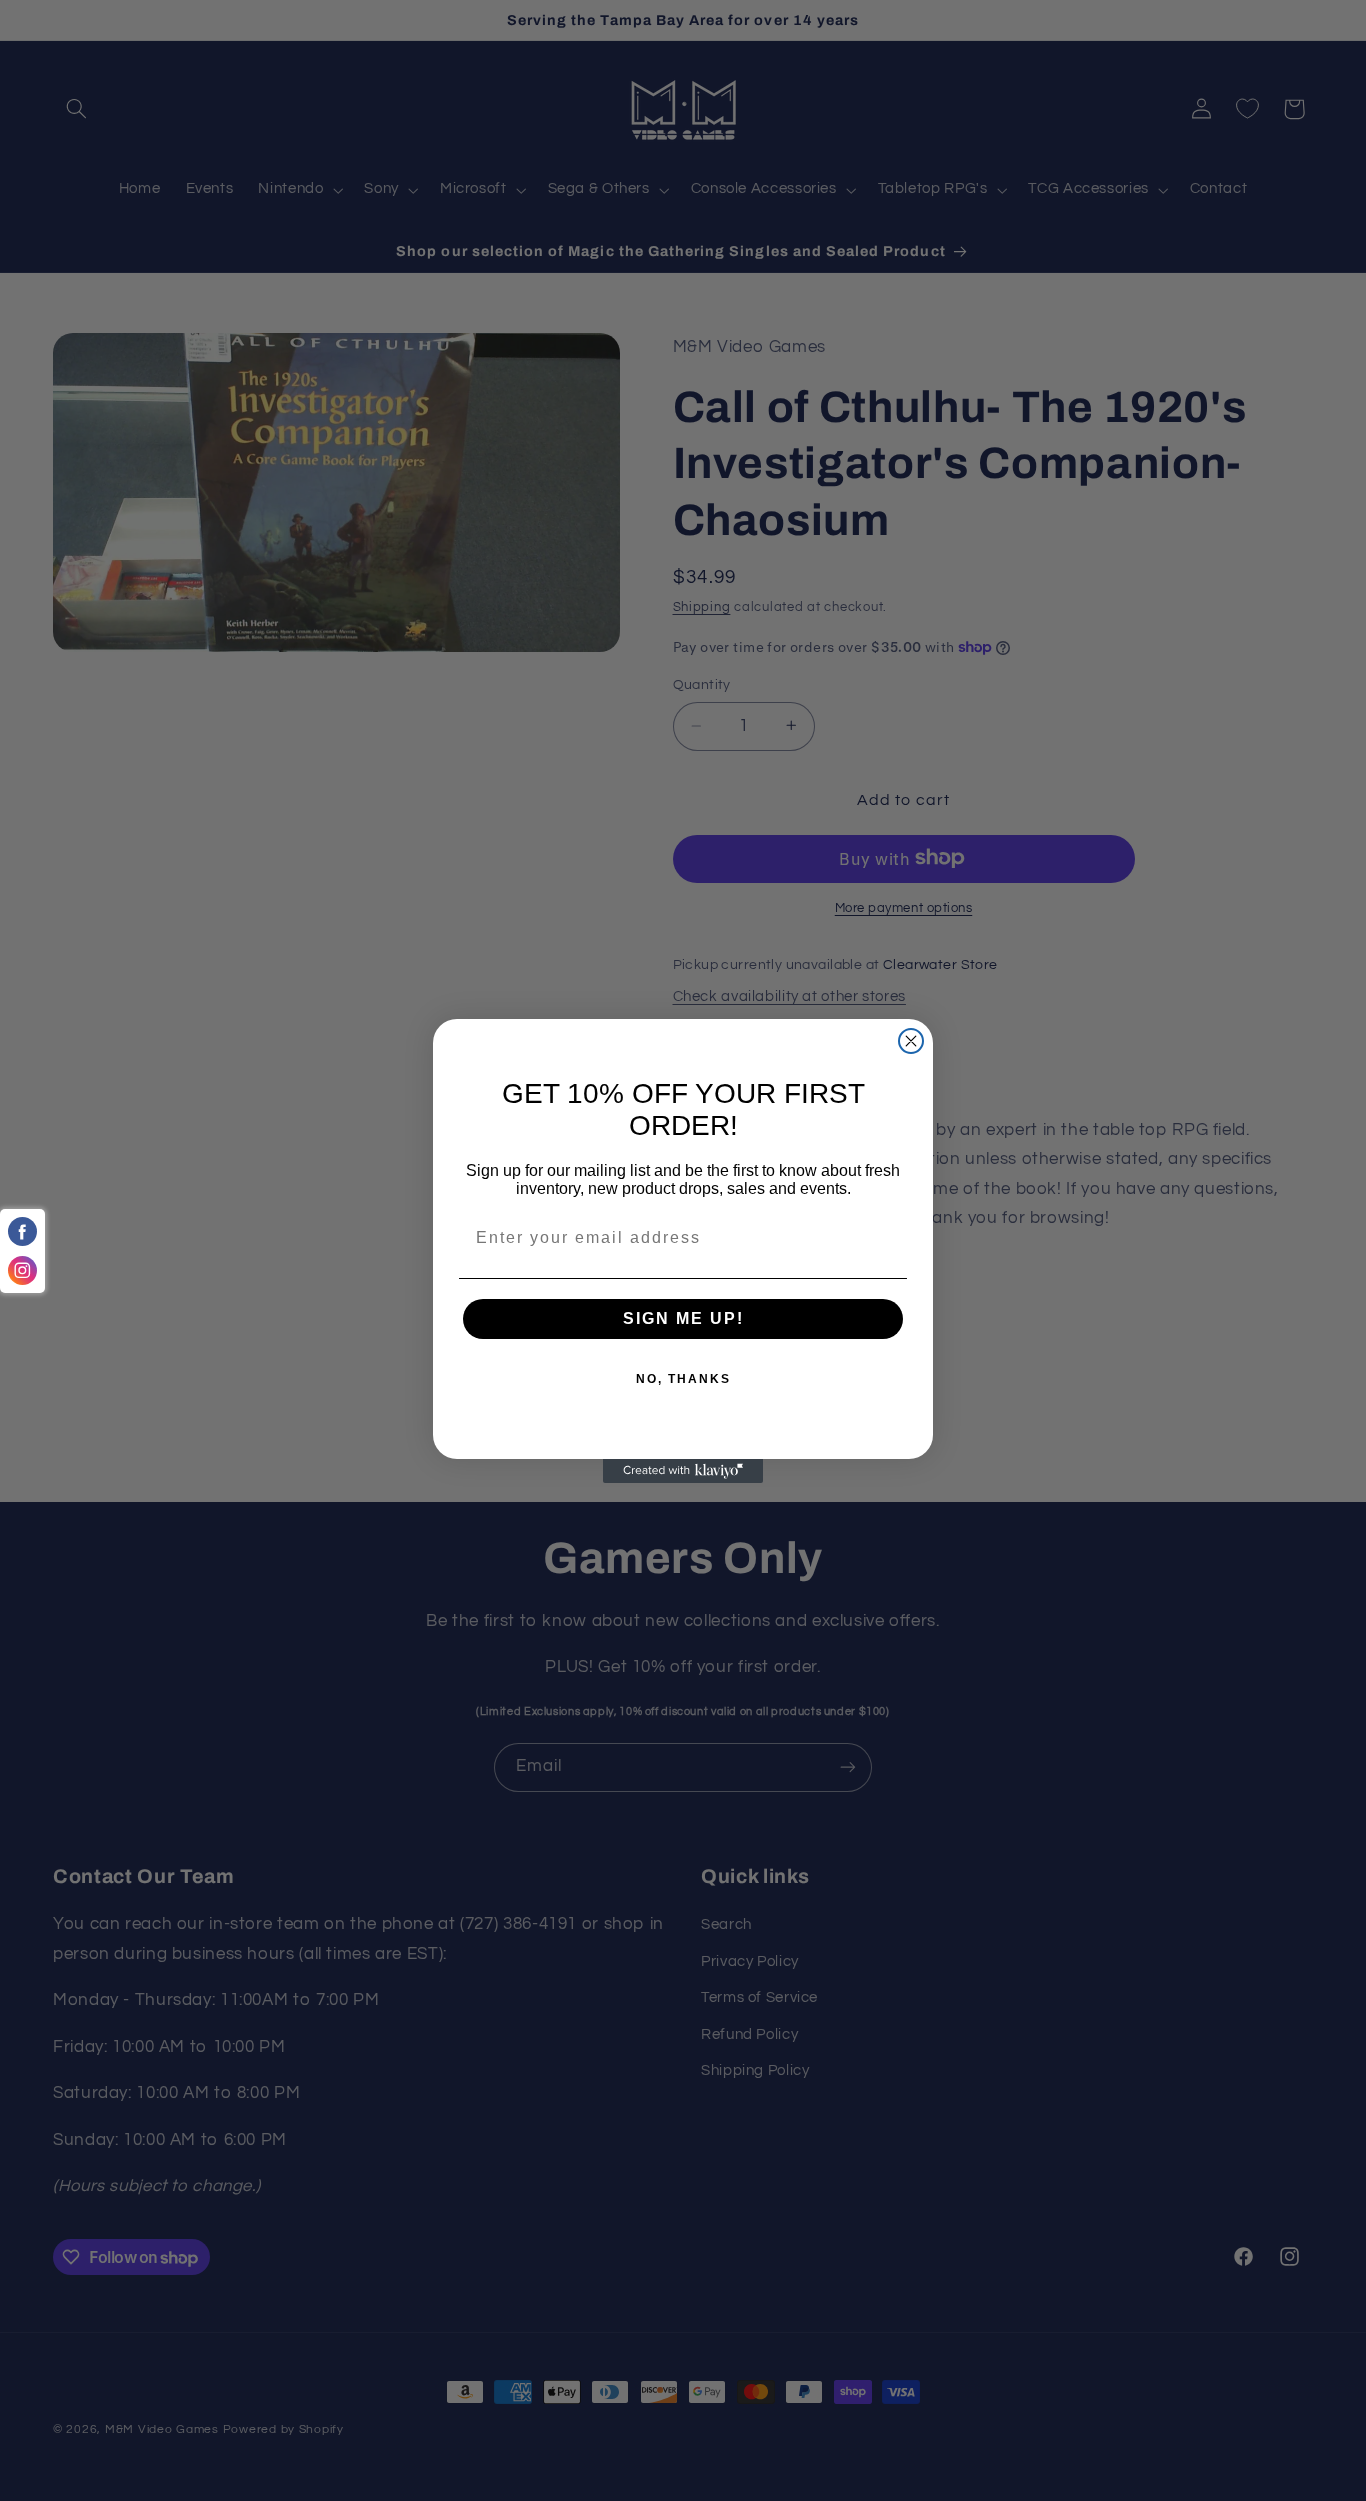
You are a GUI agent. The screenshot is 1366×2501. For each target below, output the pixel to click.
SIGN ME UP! (683, 1318)
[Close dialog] (911, 1041)
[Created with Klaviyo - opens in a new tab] (683, 1471)
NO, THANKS (683, 1379)
